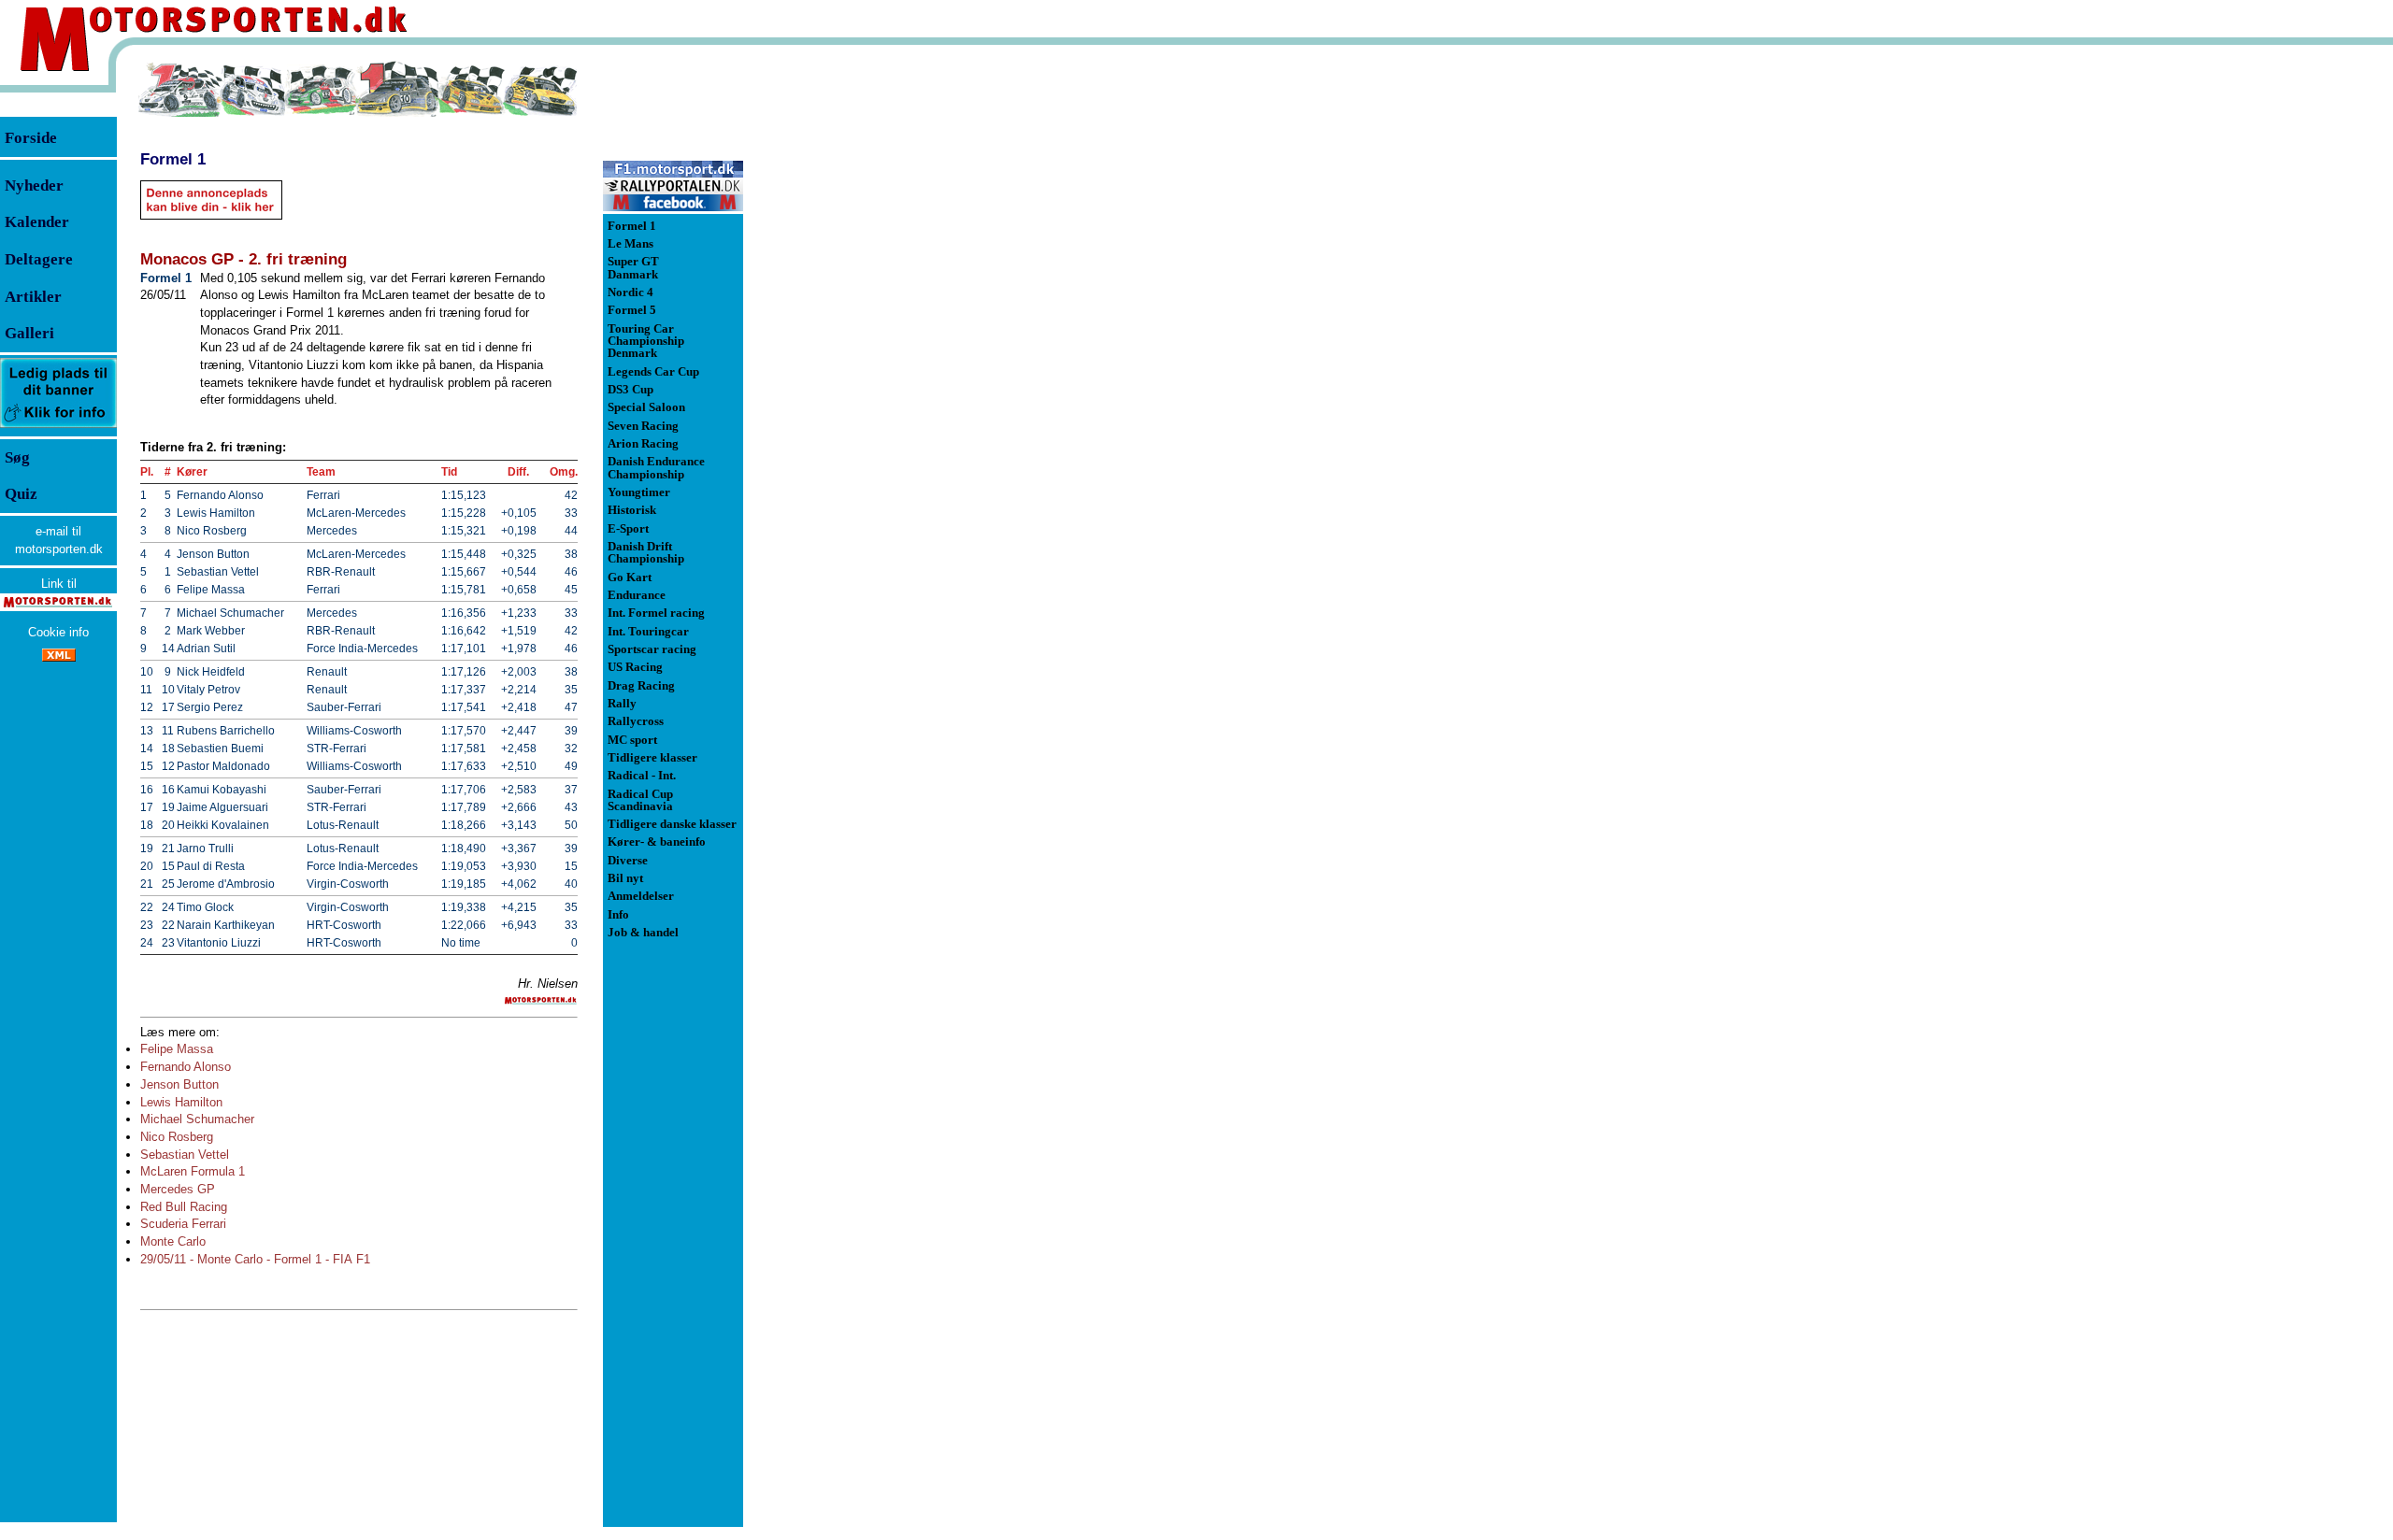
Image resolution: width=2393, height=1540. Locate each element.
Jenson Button (179, 1084)
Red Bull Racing (184, 1207)
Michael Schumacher (197, 1119)
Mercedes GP (178, 1189)
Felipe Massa (177, 1049)
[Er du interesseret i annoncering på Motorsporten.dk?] (58, 427)
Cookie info (58, 632)
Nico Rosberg (177, 1137)
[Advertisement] (841, 340)
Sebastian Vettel (185, 1155)
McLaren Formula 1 (193, 1171)
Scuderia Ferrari (183, 1224)
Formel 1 (173, 159)
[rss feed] (59, 657)
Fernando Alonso (186, 1067)
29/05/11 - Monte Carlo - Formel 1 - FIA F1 (255, 1259)
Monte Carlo (173, 1241)
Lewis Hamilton (181, 1102)
